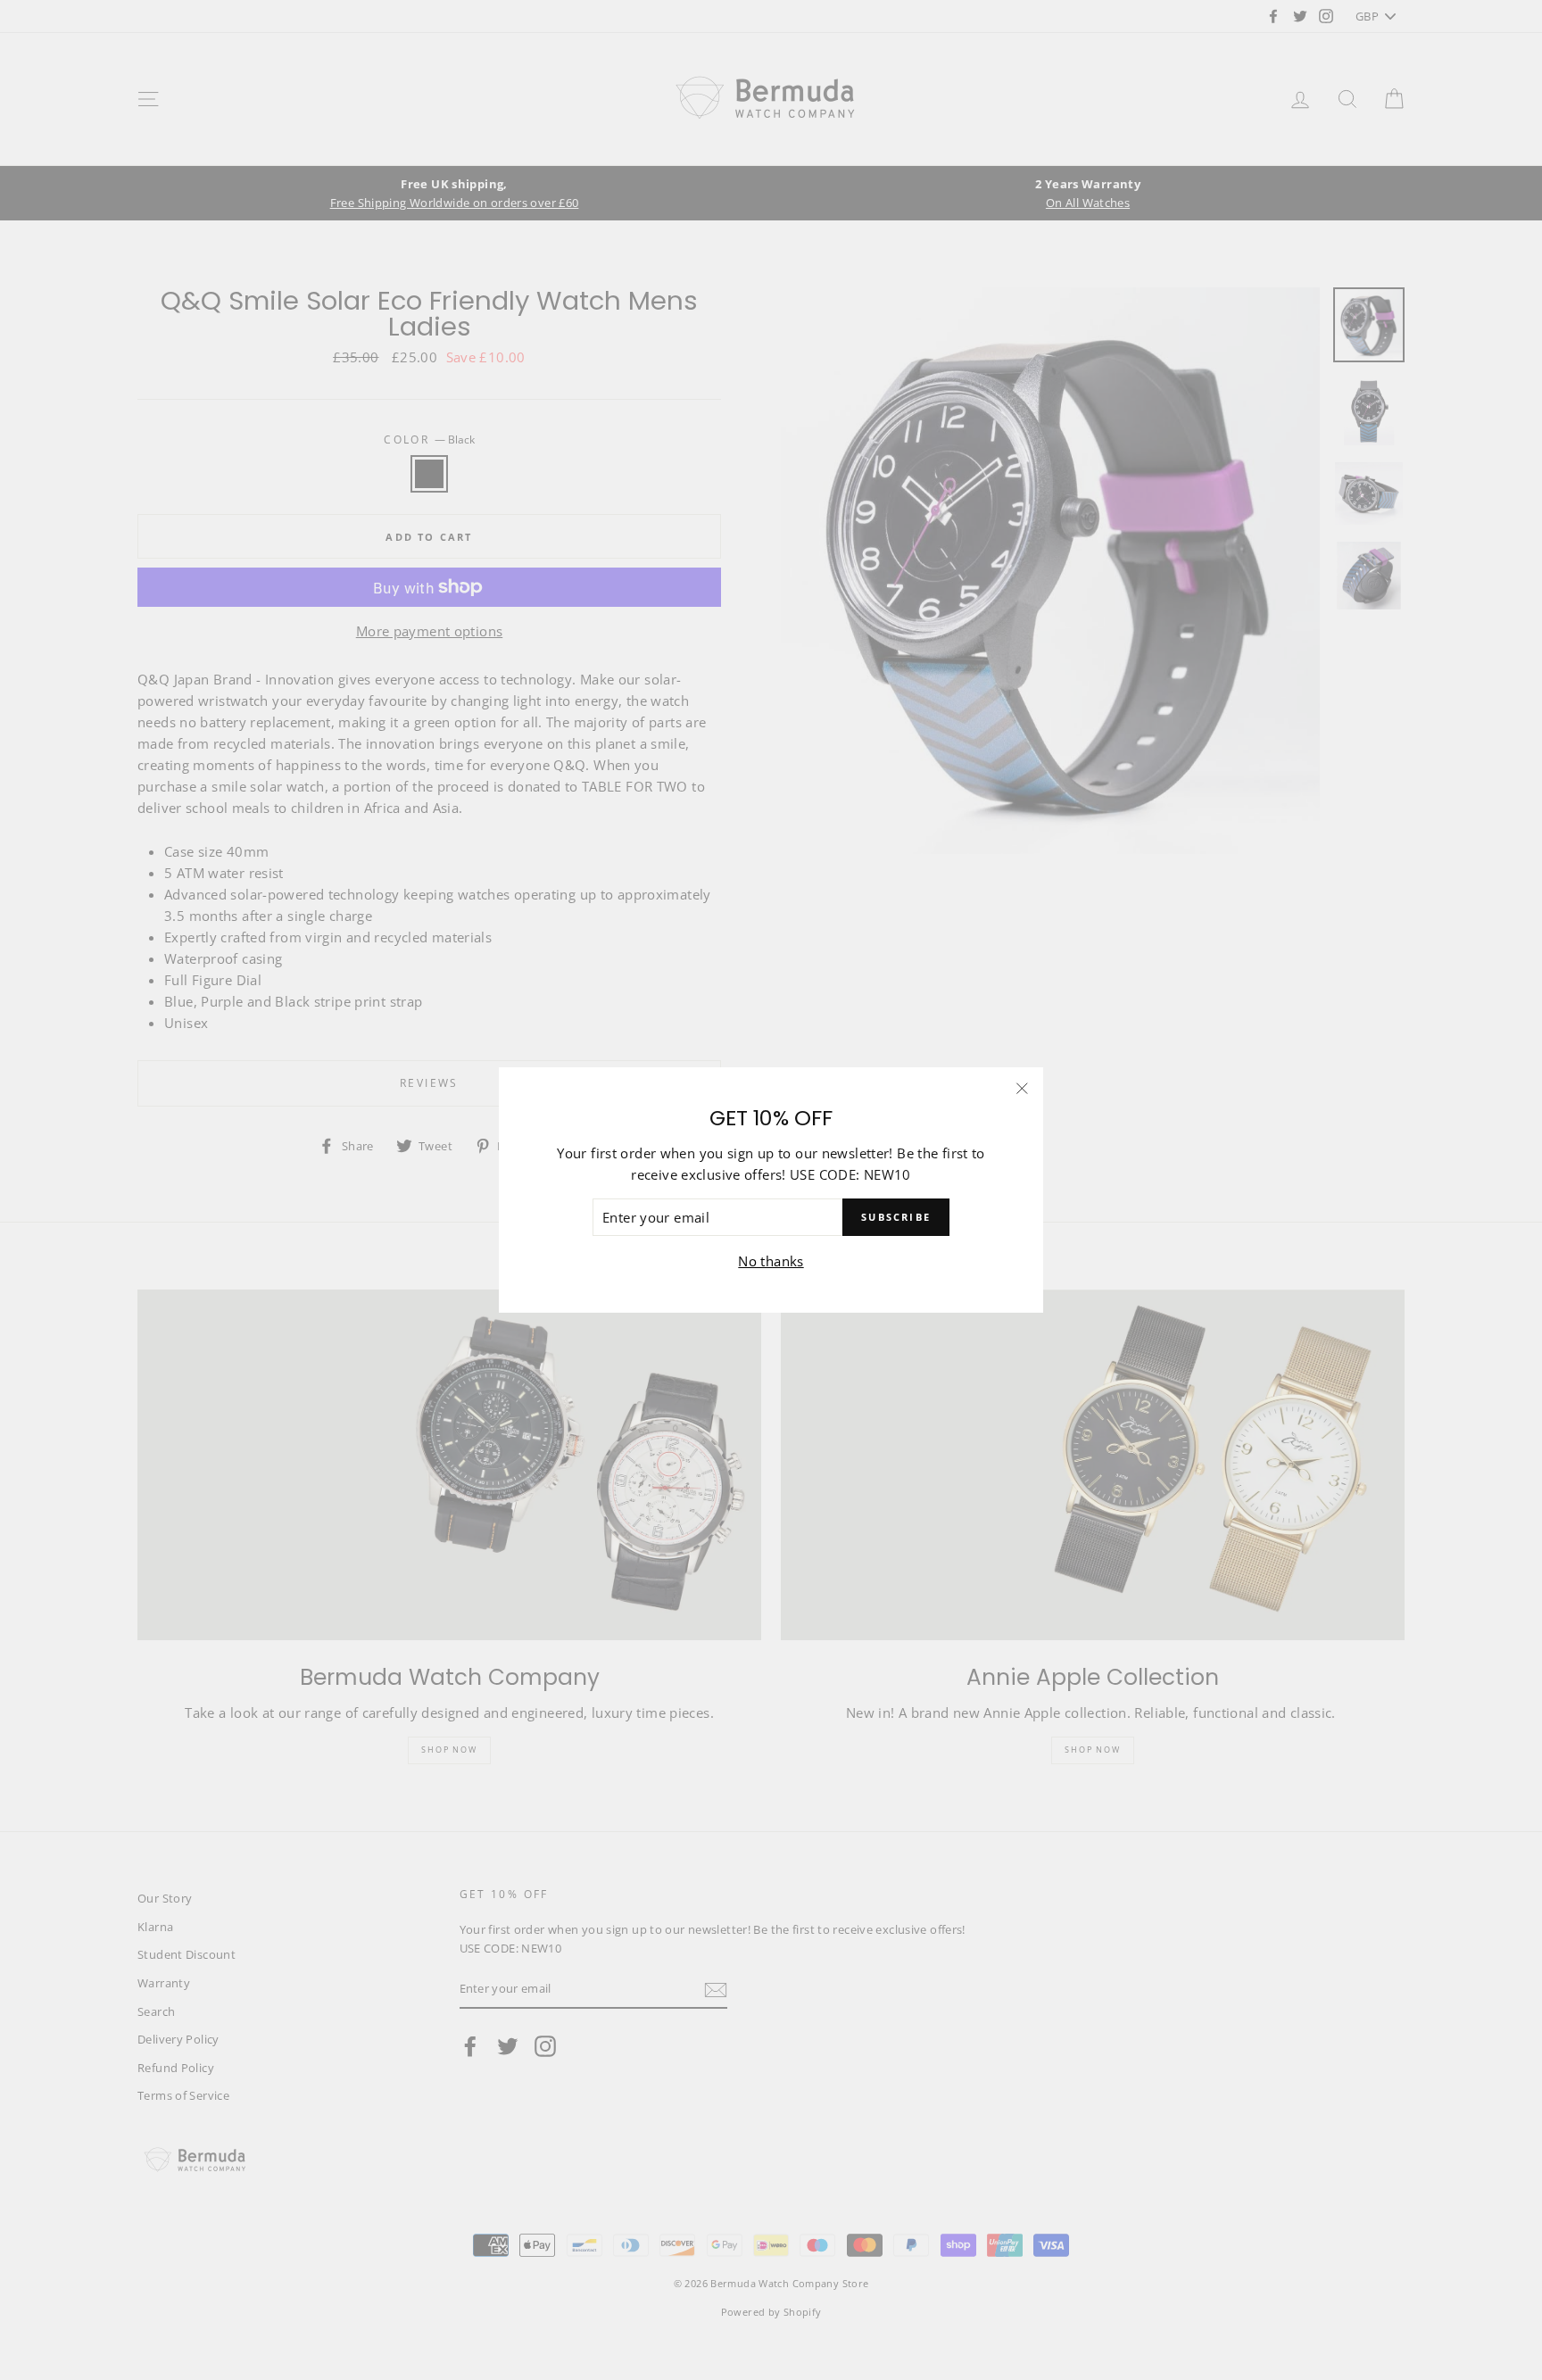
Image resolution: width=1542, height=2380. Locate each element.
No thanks (771, 1261)
